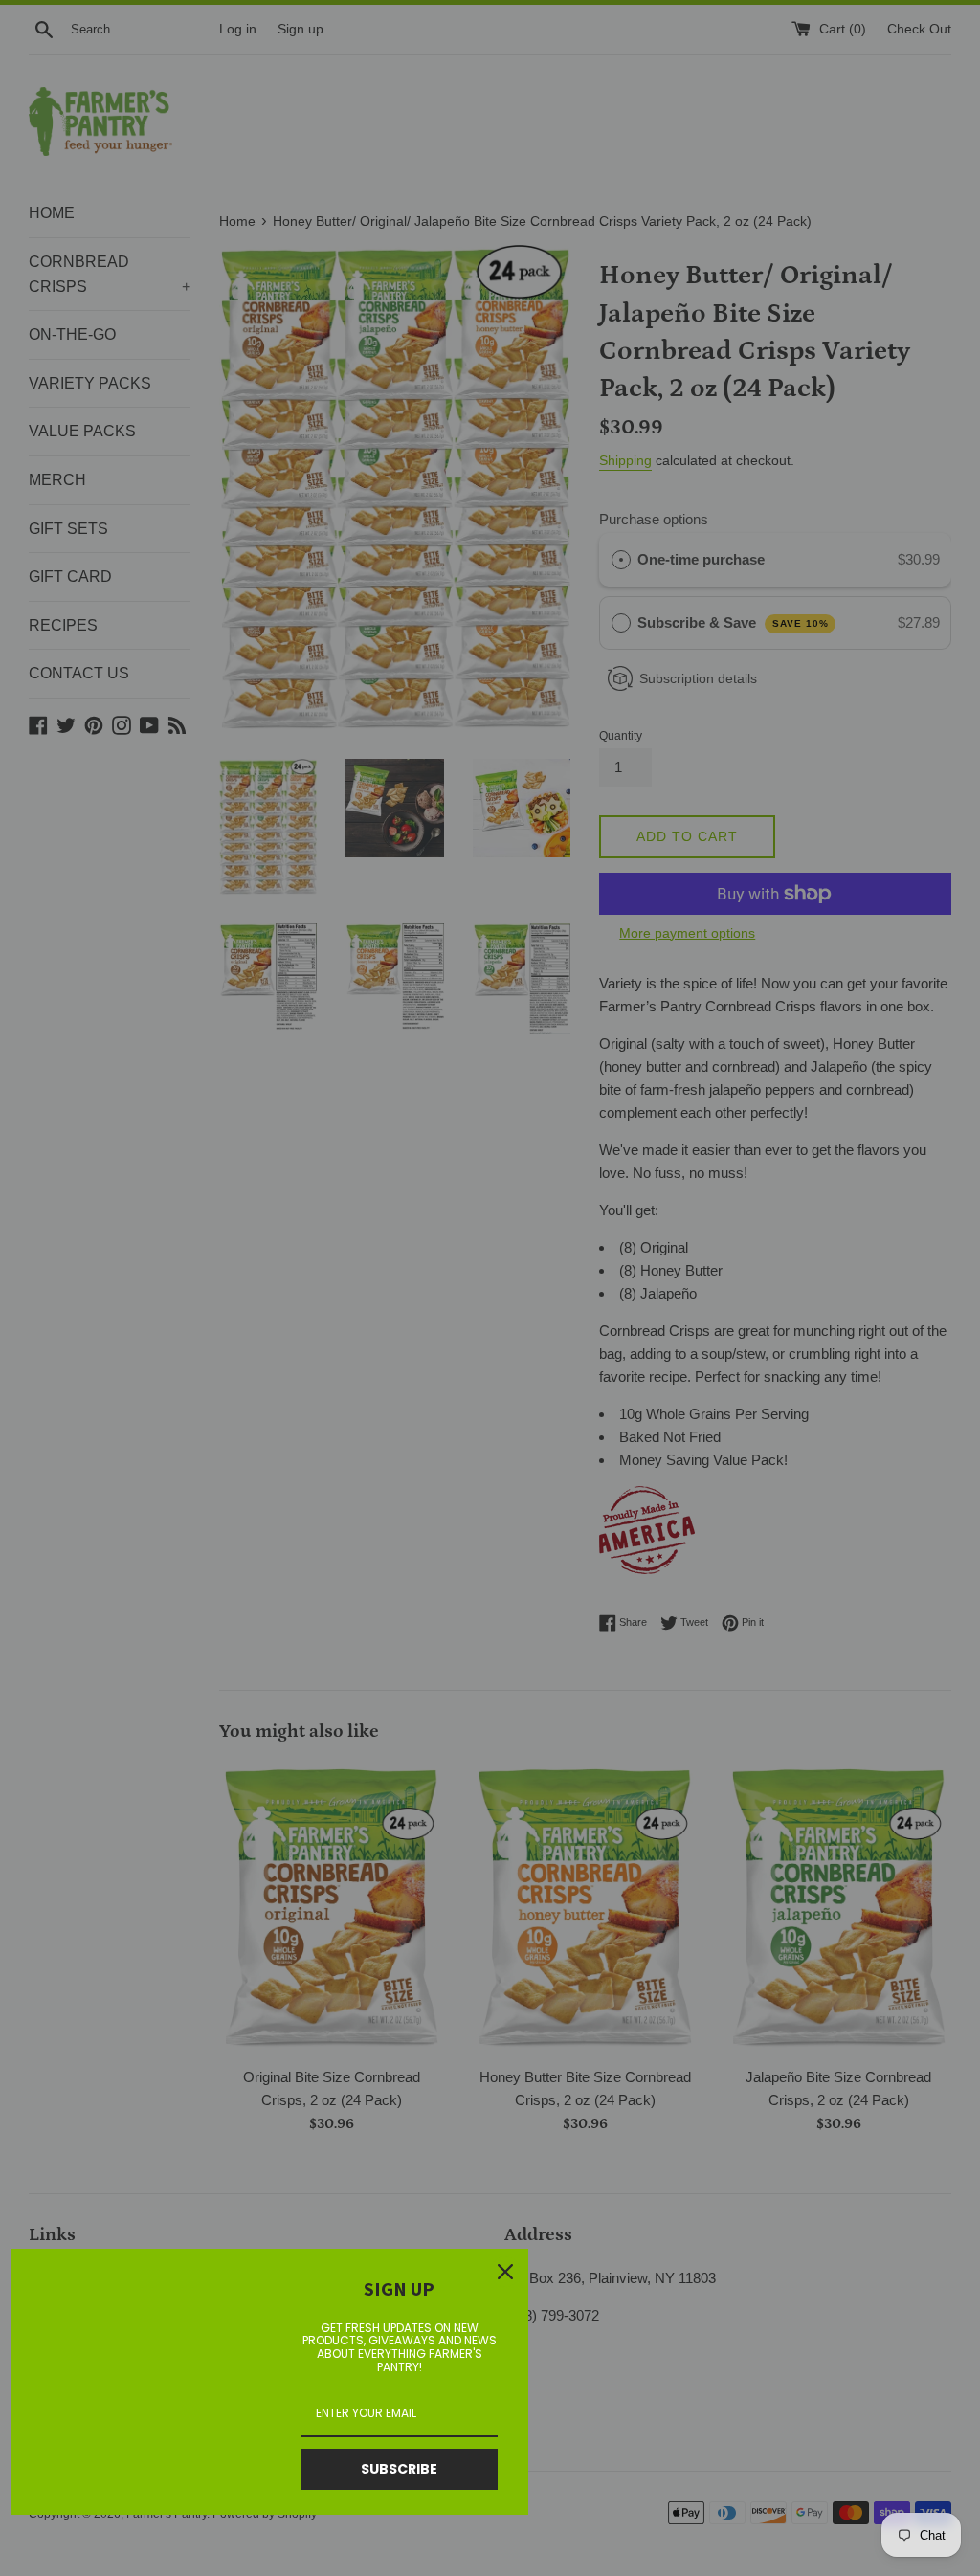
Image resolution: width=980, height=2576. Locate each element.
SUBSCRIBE (399, 2469)
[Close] (505, 2272)
